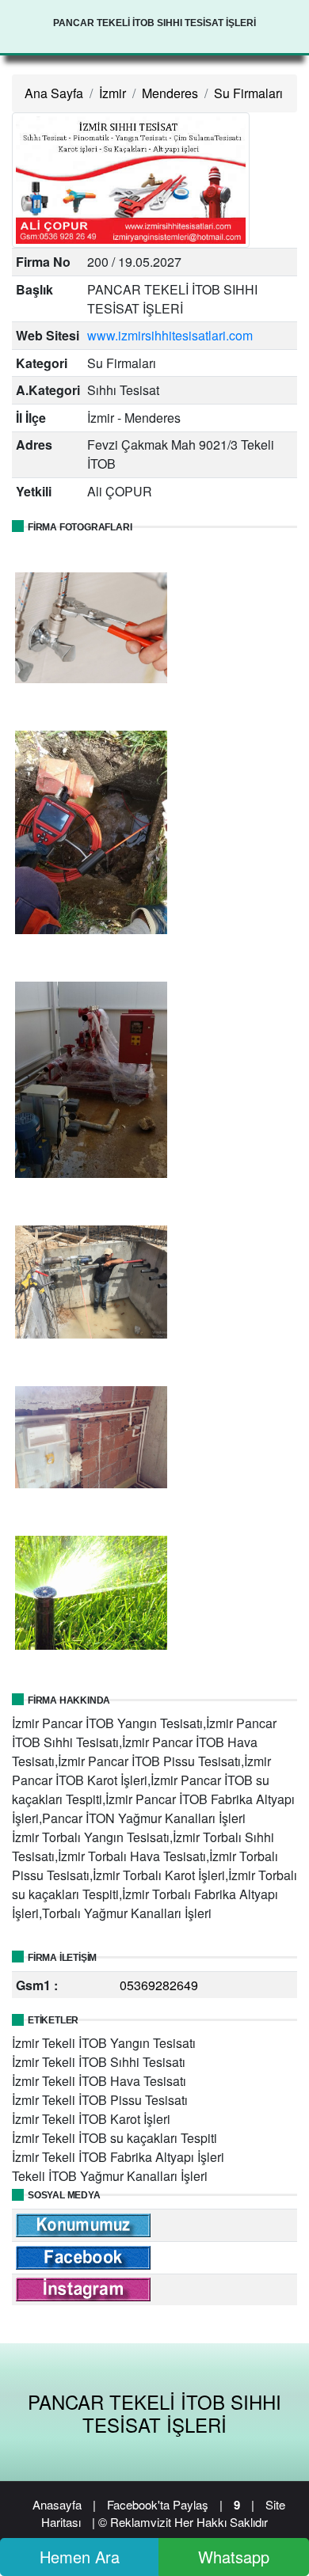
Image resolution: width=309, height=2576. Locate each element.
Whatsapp (234, 2557)
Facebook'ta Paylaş (158, 2504)
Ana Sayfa (54, 93)
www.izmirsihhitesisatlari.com (170, 335)
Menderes (170, 93)
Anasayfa (57, 2504)
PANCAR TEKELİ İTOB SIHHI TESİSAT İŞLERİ (154, 2413)
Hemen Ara (80, 2557)
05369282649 (159, 1985)
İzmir (113, 93)
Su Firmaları (248, 93)
